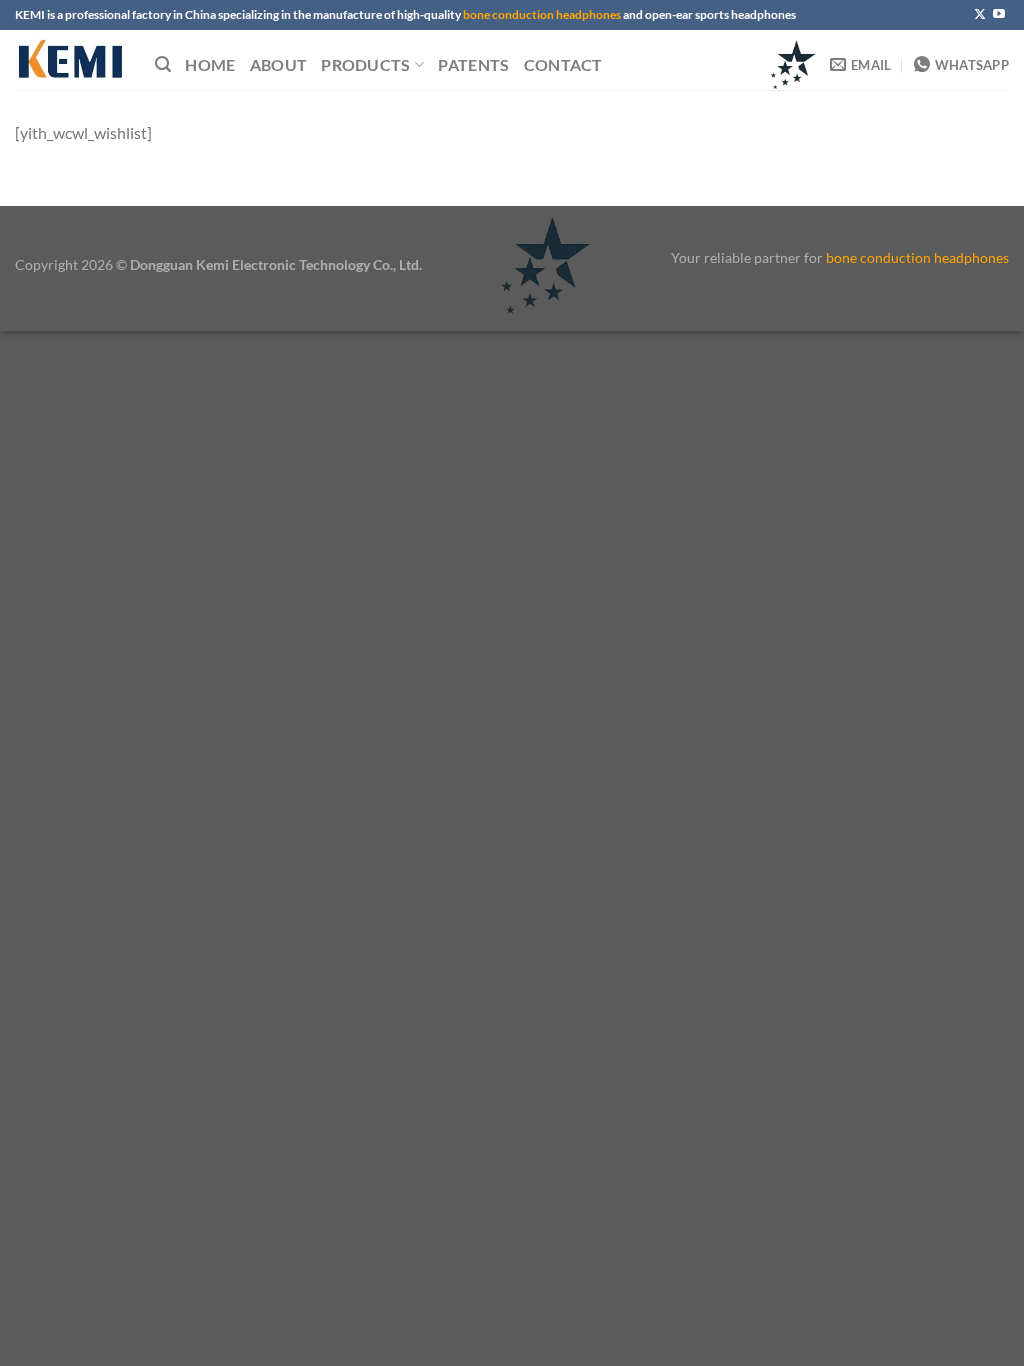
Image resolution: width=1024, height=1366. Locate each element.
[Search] (163, 64)
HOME (210, 64)
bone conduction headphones (542, 14)
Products (366, 64)
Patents (473, 64)
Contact (563, 64)
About (279, 64)
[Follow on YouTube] (999, 15)
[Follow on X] (980, 15)
